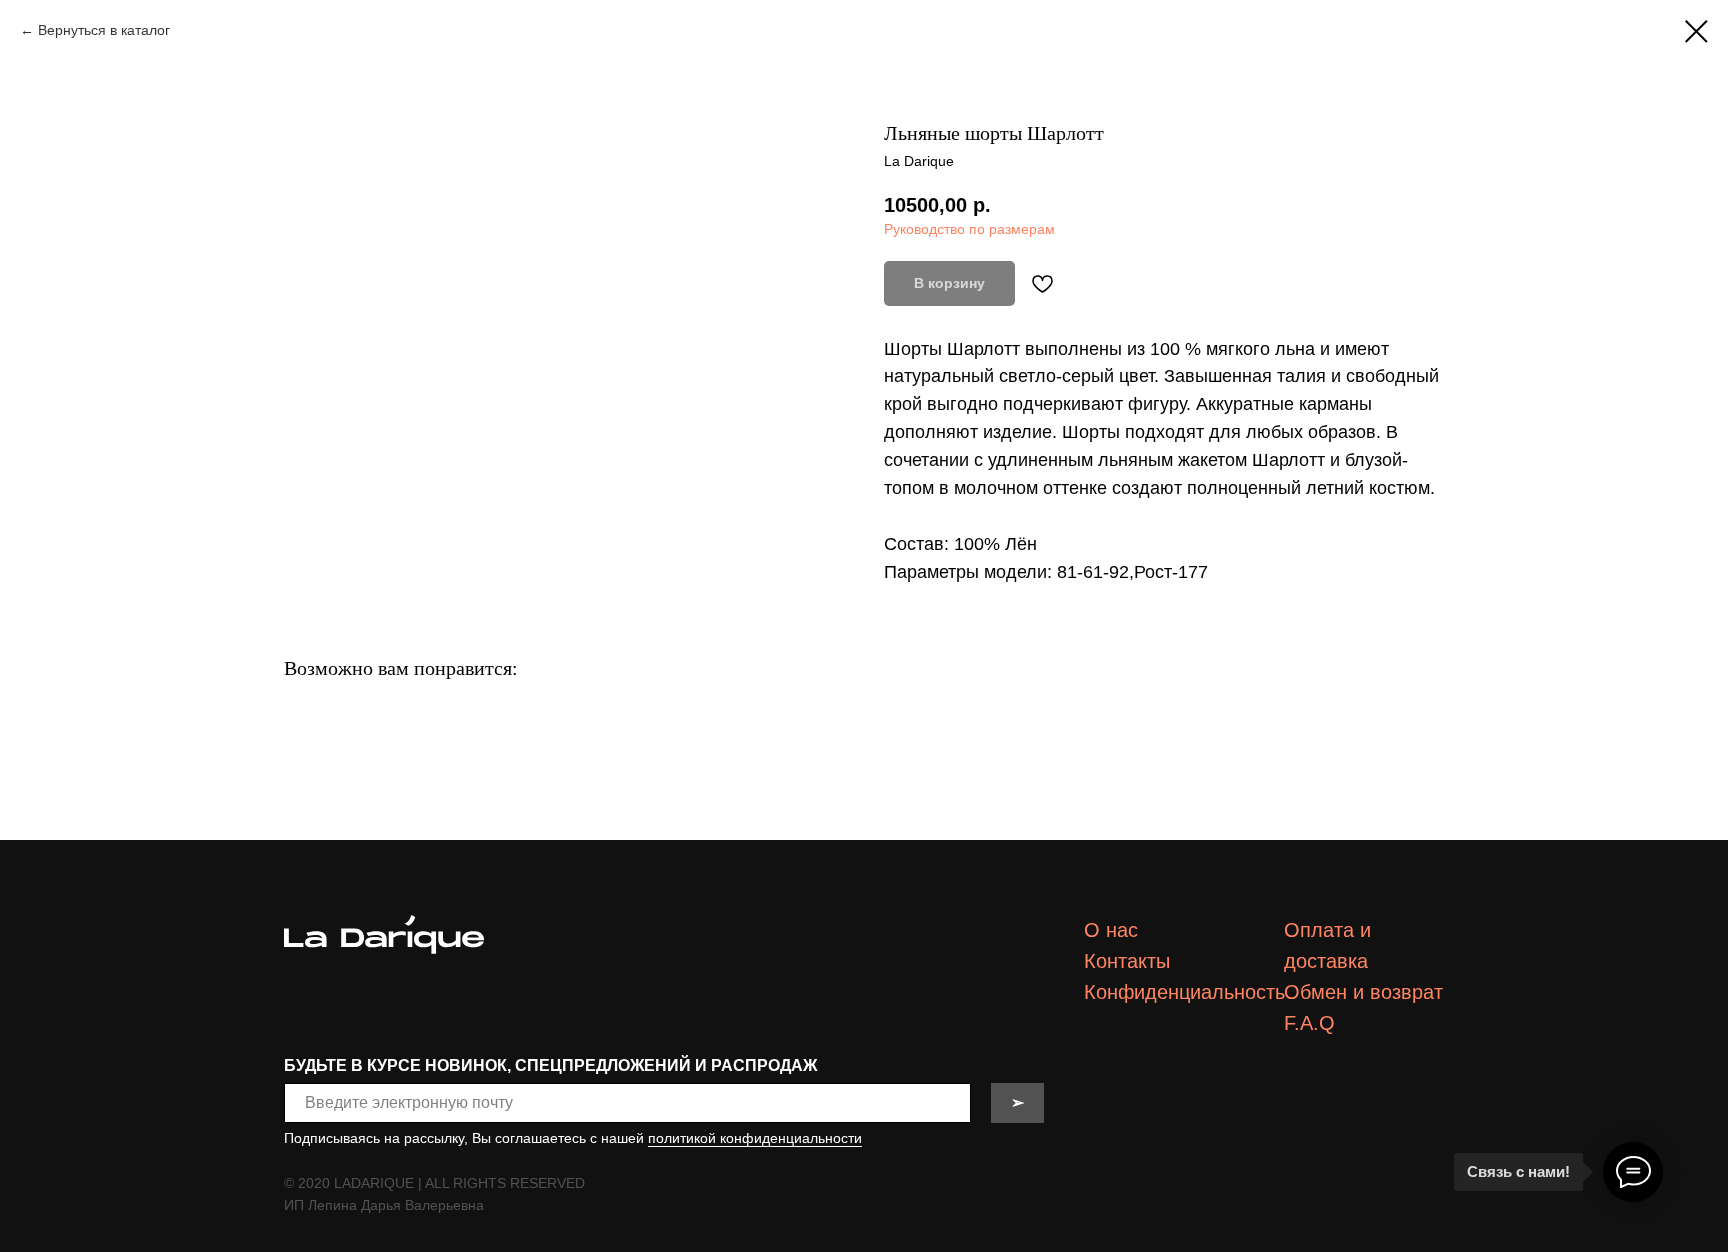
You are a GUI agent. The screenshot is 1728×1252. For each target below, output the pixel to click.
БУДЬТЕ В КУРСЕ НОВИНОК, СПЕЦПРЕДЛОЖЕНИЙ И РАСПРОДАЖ (550, 1065)
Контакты (1127, 961)
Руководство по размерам (969, 229)
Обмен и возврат (1363, 992)
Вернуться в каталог (104, 30)
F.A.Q (1309, 1023)
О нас (1111, 930)
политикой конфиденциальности (755, 1138)
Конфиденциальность (1184, 992)
